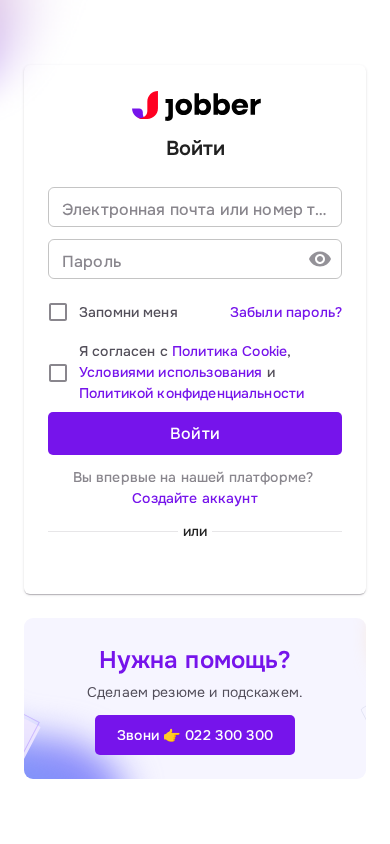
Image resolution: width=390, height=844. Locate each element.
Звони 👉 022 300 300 (195, 735)
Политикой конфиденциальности (191, 393)
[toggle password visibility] (320, 259)
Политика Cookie (229, 351)
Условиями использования (170, 372)
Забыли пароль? (286, 312)
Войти (195, 433)
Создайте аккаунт (194, 498)
